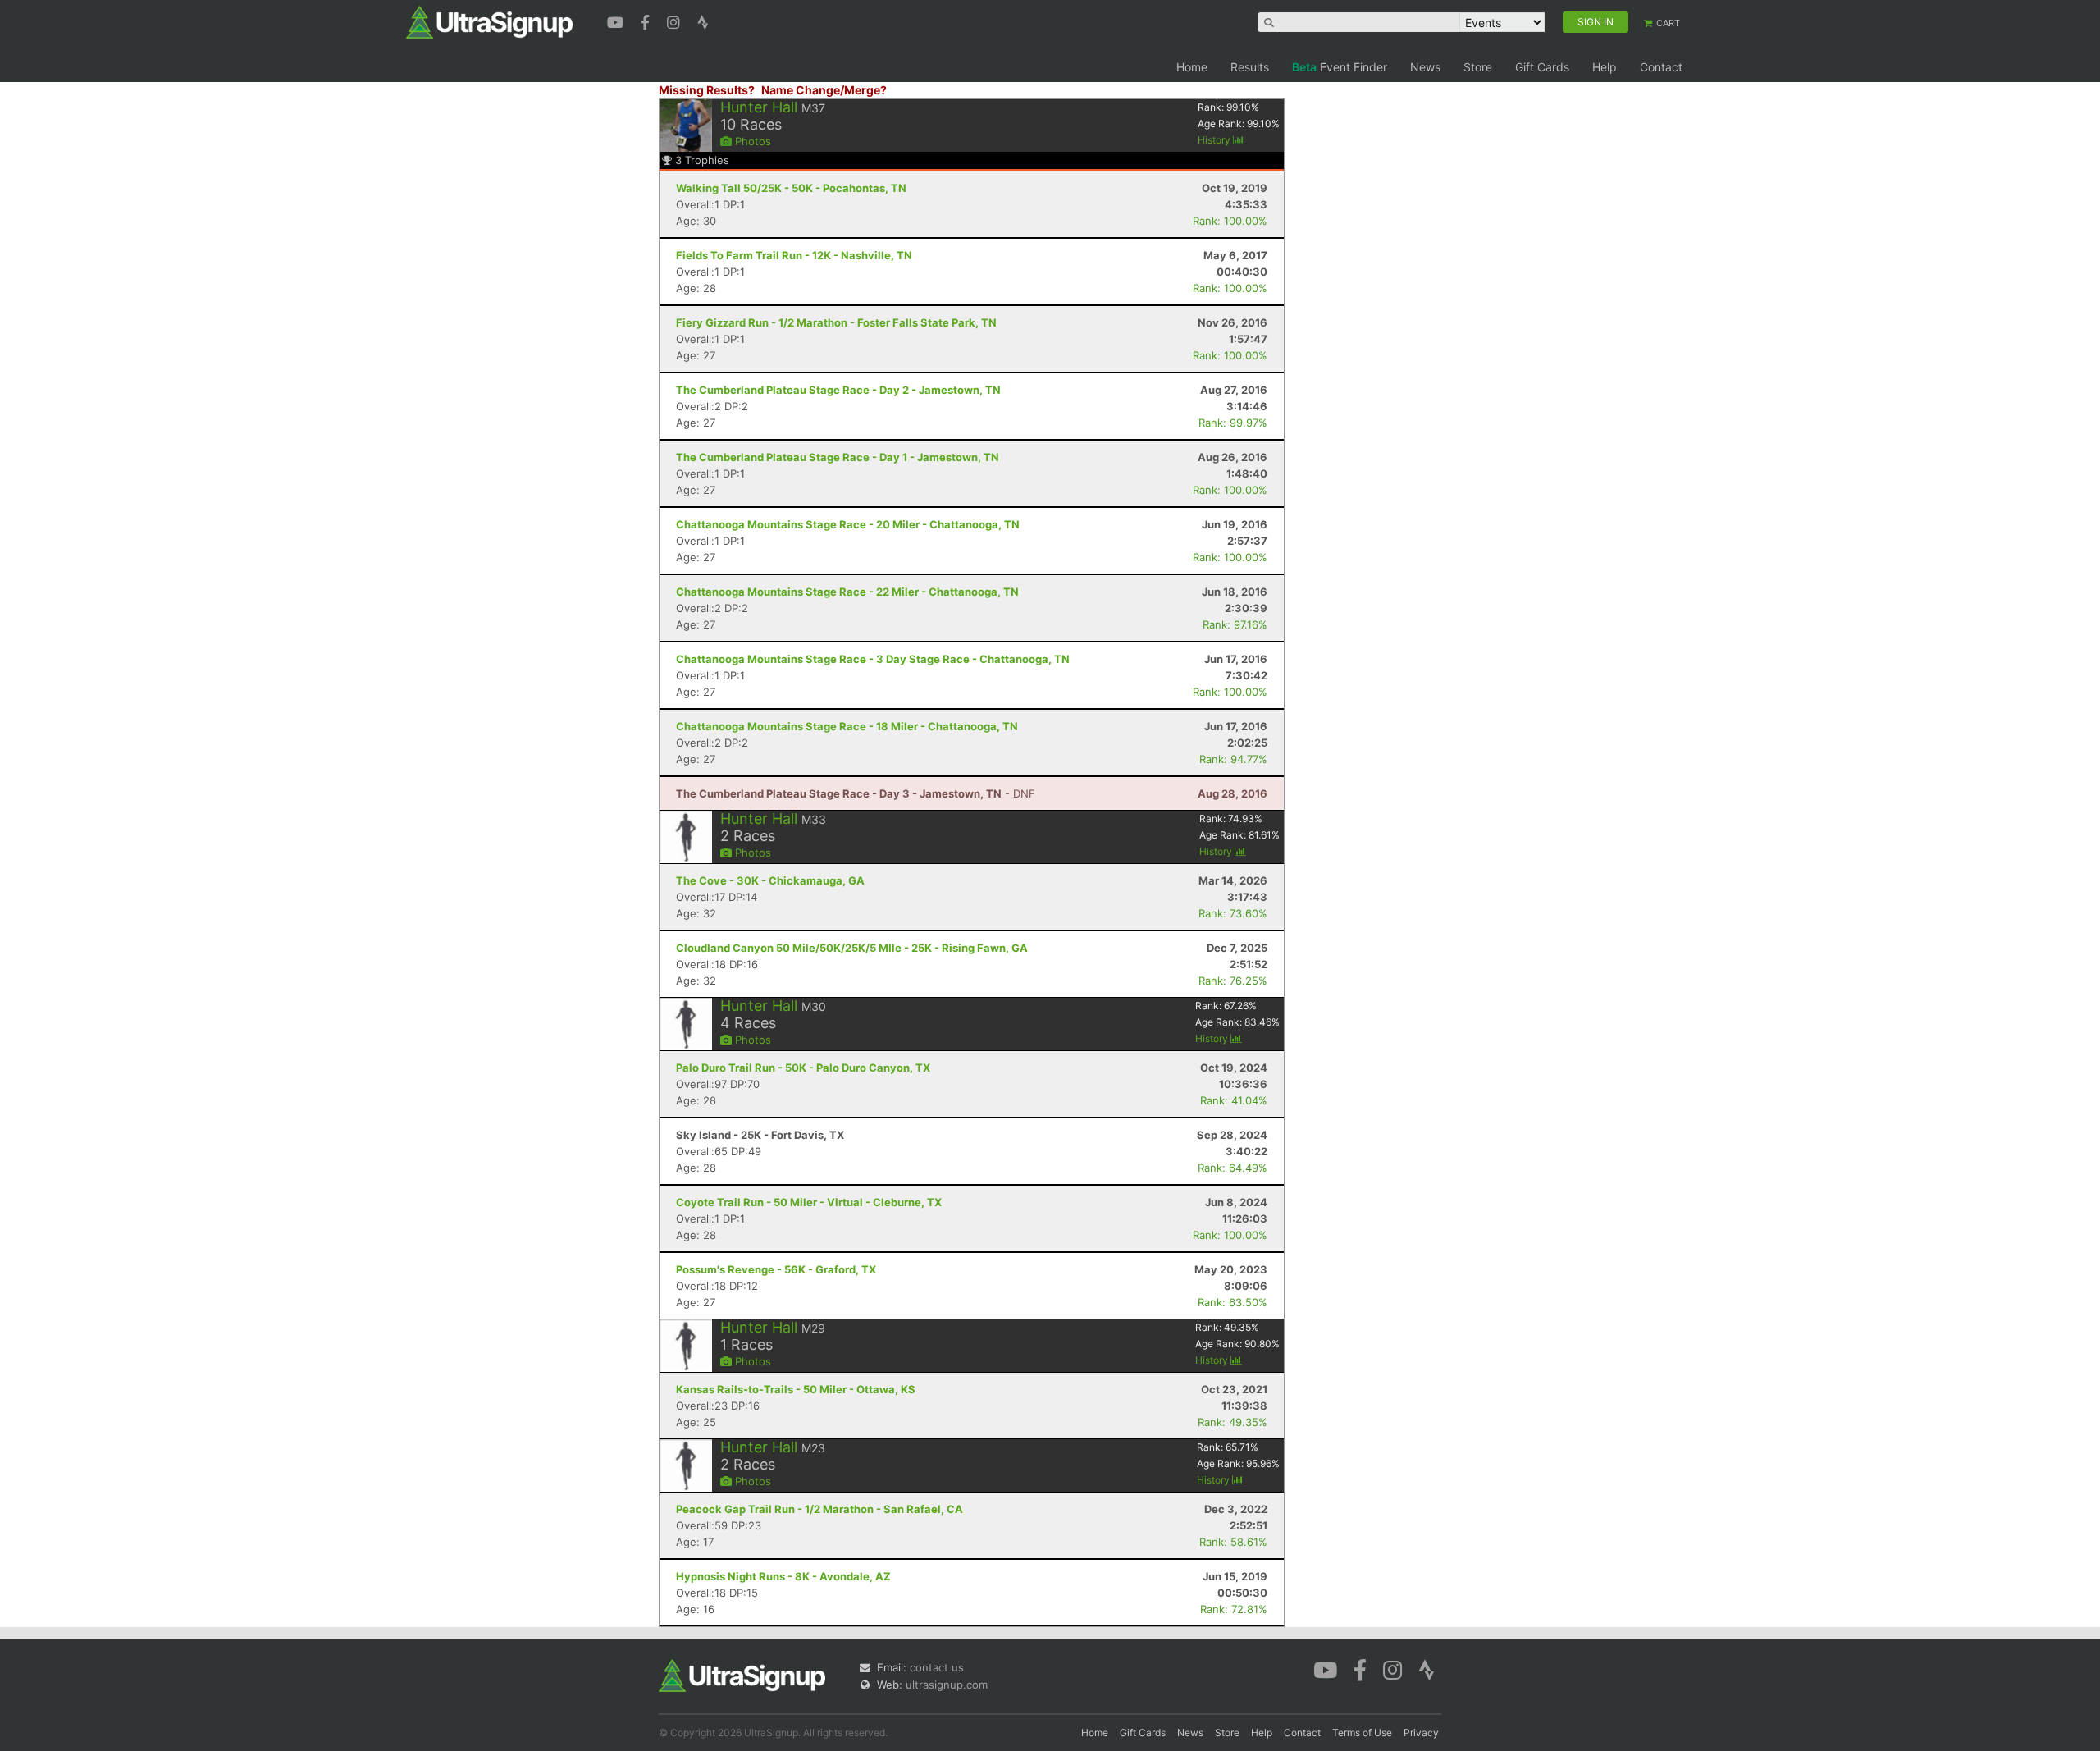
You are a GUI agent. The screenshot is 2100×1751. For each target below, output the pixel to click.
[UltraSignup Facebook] (647, 21)
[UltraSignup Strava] (703, 21)
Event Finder (1340, 67)
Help (1605, 67)
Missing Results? (707, 90)
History (1215, 140)
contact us (937, 1667)
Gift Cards (1542, 67)
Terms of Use (1362, 1733)
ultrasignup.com (947, 1685)
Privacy (1421, 1733)
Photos (751, 141)
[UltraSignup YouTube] (617, 21)
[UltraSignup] (489, 21)
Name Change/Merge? (824, 90)
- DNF (856, 793)
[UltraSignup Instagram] (676, 21)
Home (1192, 67)
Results (1250, 67)
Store (1478, 67)
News (1425, 67)
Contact (1661, 67)
